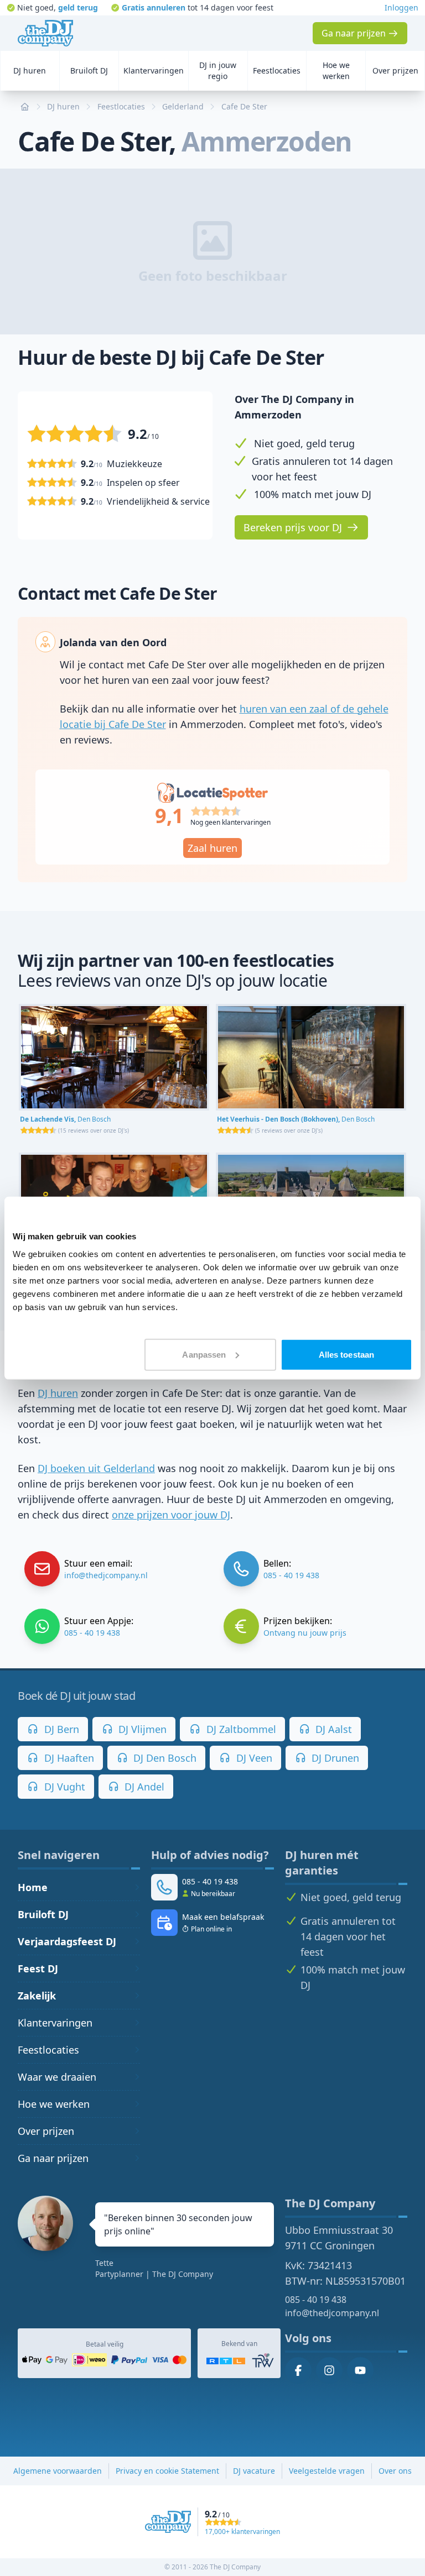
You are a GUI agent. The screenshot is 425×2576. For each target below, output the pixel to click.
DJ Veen (253, 1758)
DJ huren (58, 1393)
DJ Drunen (334, 1758)
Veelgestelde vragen (327, 2471)
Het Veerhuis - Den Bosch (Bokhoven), (296, 1119)
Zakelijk (37, 1996)
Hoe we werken (54, 2104)
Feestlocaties (48, 2050)
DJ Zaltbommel (240, 1729)
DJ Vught (63, 1787)
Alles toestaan (346, 1354)
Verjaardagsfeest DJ (67, 1941)
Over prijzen (46, 2131)
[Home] (45, 33)
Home (33, 1887)
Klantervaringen (55, 2023)
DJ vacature (254, 2471)
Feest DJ (38, 1968)
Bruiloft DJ (43, 1914)
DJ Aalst (332, 1729)
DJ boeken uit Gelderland (96, 1468)
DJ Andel (143, 1787)
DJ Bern (60, 1729)
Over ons (395, 2471)
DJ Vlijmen (141, 1729)
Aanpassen (204, 1354)
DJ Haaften (68, 1758)
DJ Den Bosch (164, 1758)
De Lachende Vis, (65, 1119)
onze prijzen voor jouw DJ (171, 1515)
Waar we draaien (57, 2077)
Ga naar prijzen (53, 2158)
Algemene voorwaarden (58, 2471)
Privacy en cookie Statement (167, 2471)
